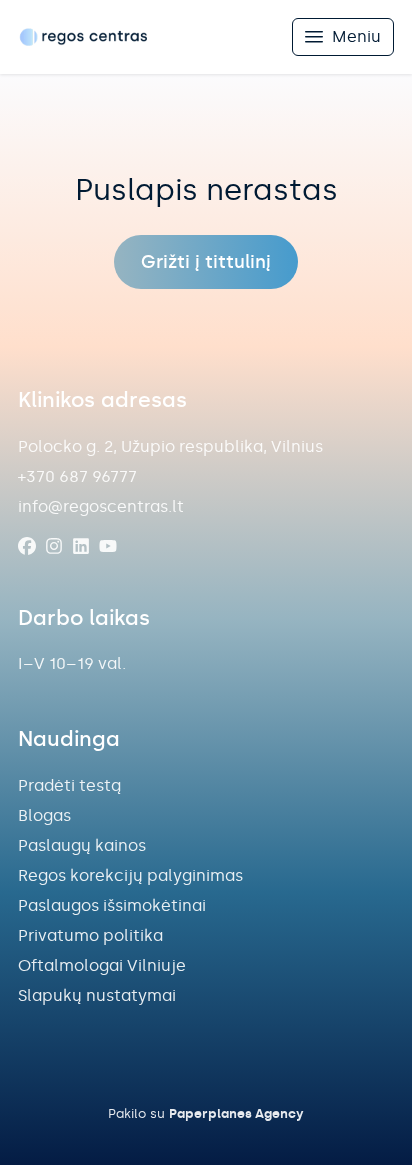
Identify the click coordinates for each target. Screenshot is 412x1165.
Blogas (44, 815)
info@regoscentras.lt (101, 506)
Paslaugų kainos (82, 845)
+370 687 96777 (77, 476)
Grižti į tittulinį (206, 262)
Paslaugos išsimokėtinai (112, 905)
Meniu (356, 36)
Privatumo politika (90, 935)
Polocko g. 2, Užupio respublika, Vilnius (170, 446)
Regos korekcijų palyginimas (130, 875)
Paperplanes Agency (236, 1113)
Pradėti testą (69, 785)
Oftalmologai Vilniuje (102, 965)
